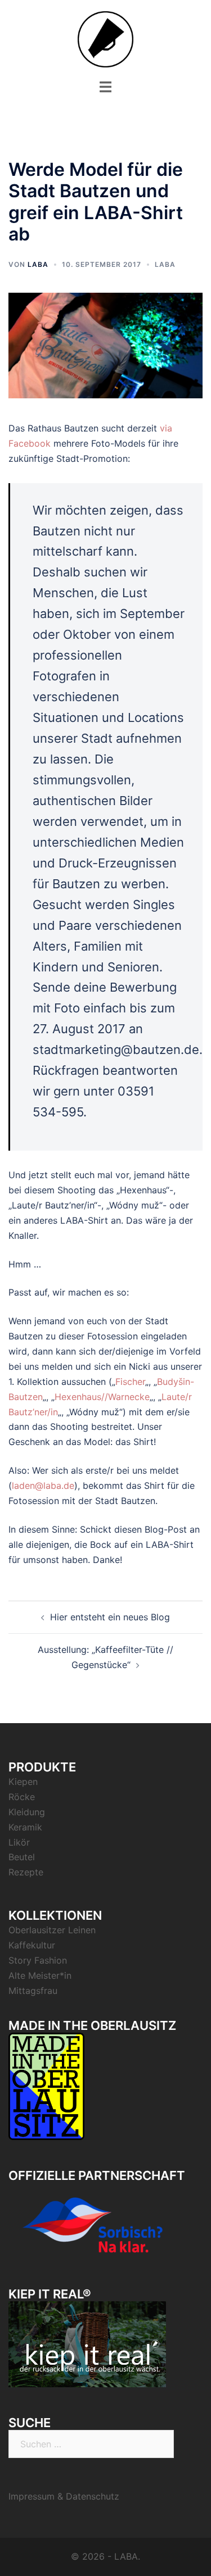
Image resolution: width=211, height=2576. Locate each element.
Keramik (25, 1827)
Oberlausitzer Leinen (52, 1930)
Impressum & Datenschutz (64, 2496)
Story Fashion (38, 1960)
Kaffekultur (32, 1945)
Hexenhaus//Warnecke (102, 1397)
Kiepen (23, 1782)
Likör (19, 1842)
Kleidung (27, 1812)
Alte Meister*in (40, 1975)
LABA (38, 264)
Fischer (130, 1382)
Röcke (22, 1797)
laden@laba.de (43, 1485)
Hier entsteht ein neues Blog (110, 1617)
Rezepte (26, 1872)
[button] (24, 36)
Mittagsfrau (33, 1991)
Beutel (22, 1857)
